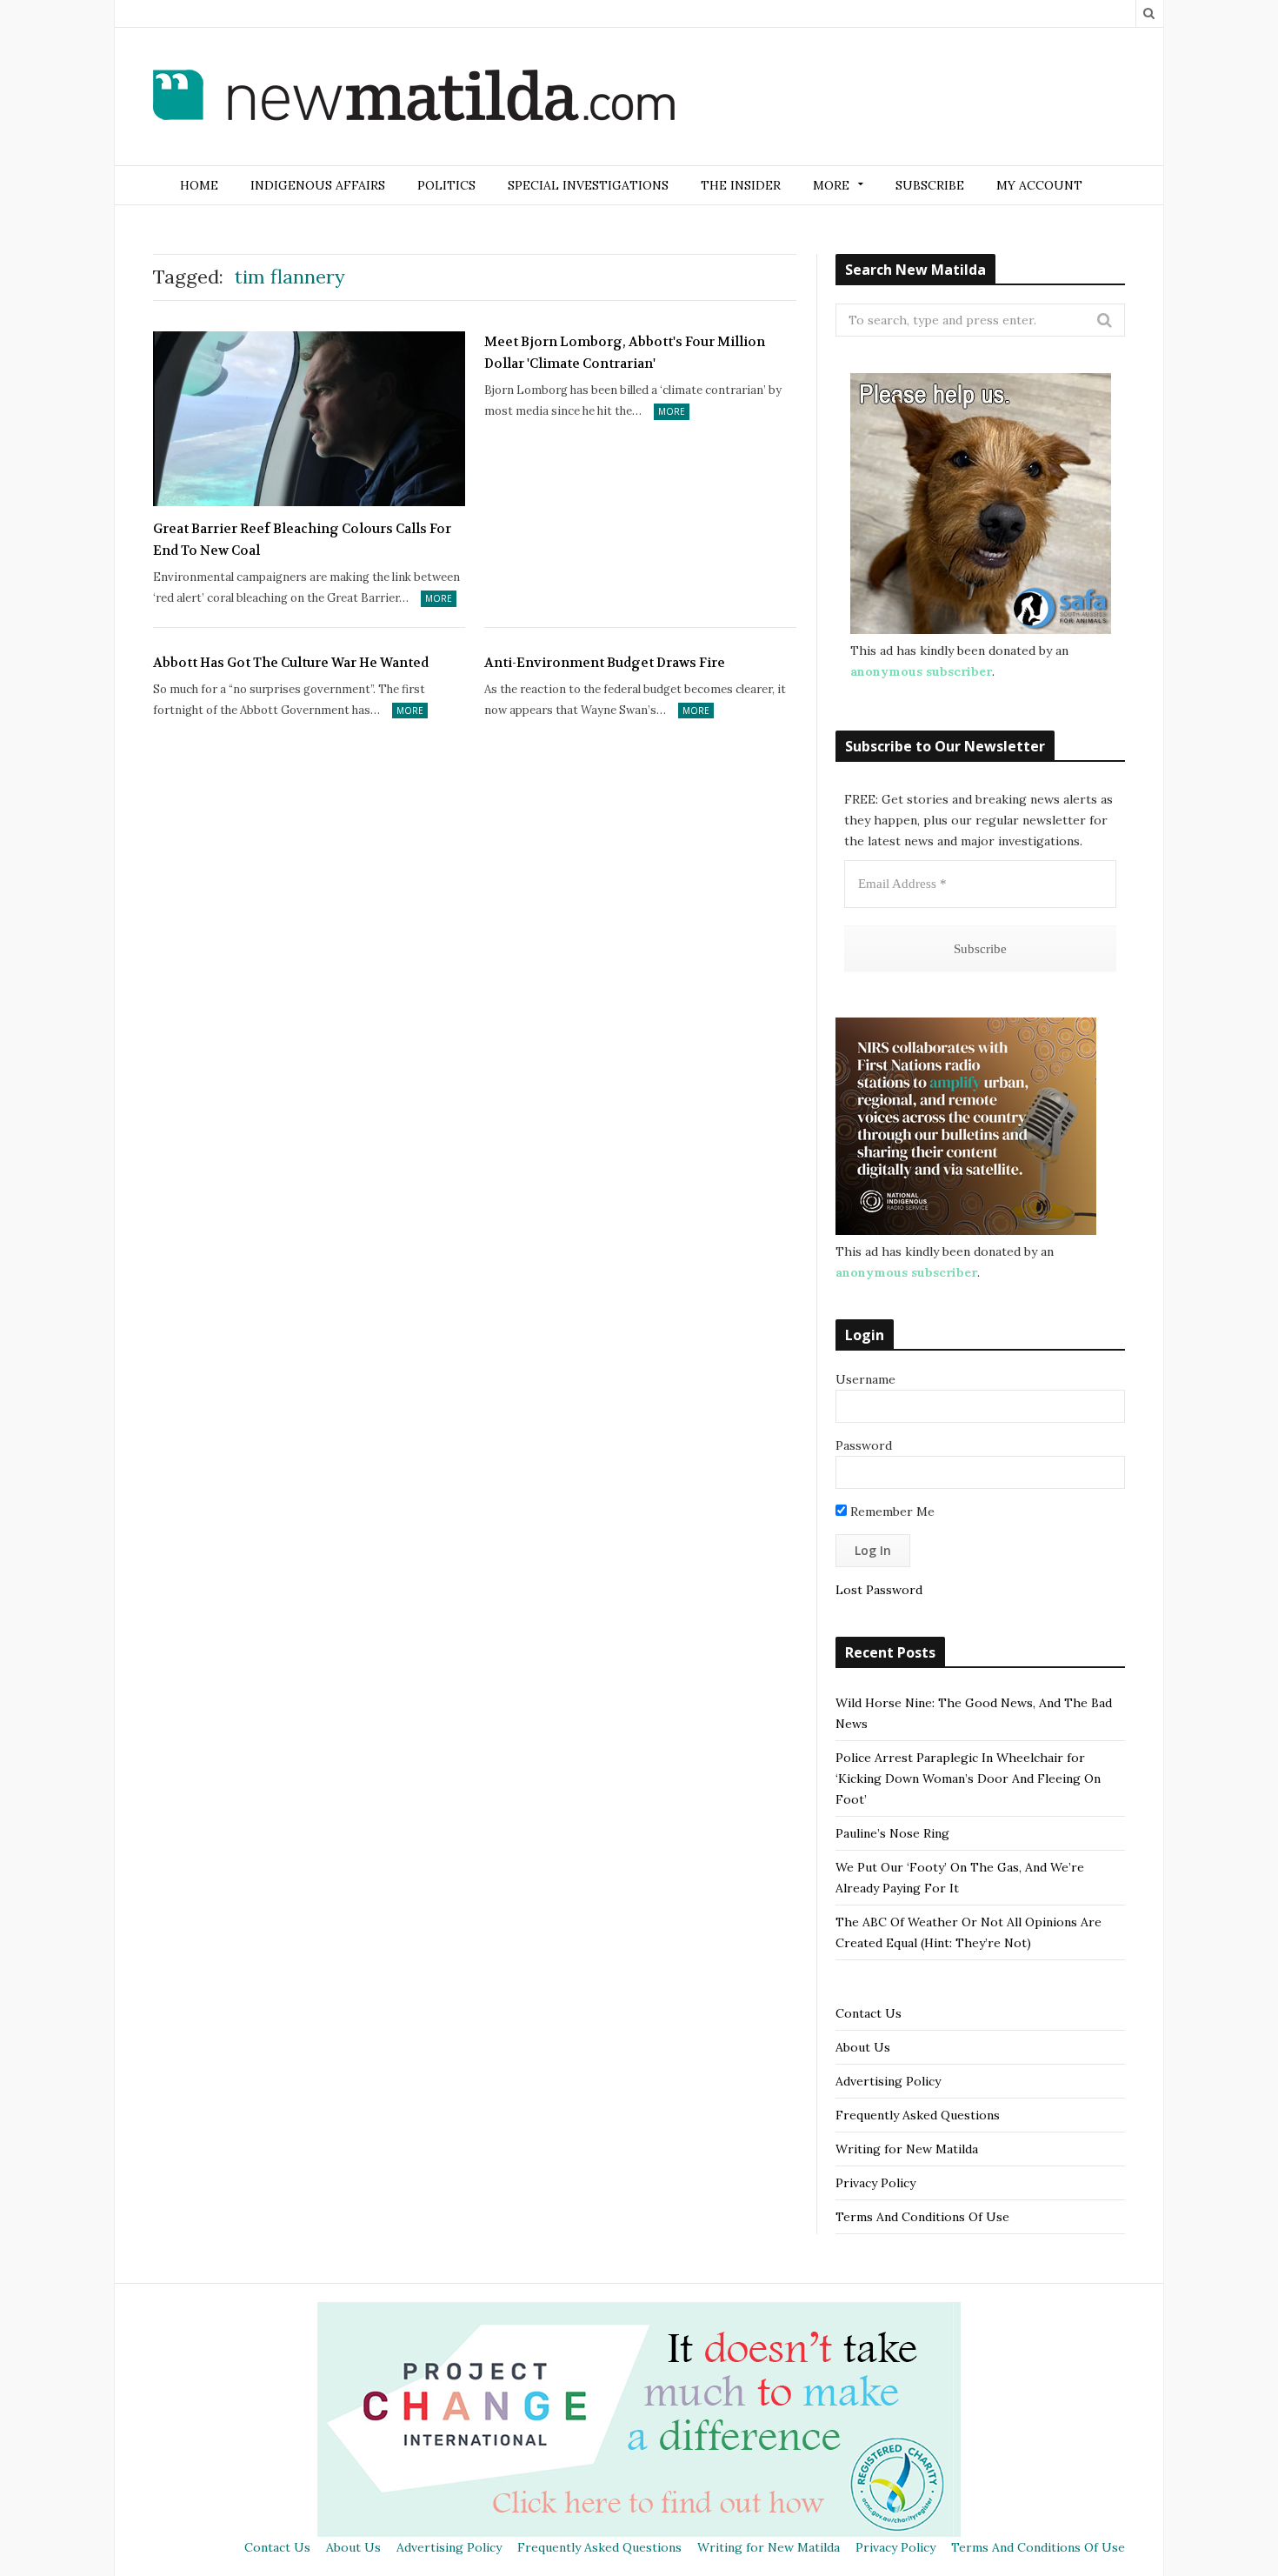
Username (865, 1379)
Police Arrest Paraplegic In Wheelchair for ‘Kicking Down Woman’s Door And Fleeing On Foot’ (968, 1779)
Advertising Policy (888, 2081)
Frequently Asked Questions (918, 2115)
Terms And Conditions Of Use (922, 2217)
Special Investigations (588, 185)
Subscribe (930, 185)
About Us (863, 2047)
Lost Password (879, 1590)
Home (199, 185)
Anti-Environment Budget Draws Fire (605, 663)
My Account (1039, 185)
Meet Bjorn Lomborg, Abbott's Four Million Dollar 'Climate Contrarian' (625, 353)
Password (864, 1445)
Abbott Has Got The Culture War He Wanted (291, 663)
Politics (446, 185)
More (439, 598)
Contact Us (869, 2013)
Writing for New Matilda (907, 2149)
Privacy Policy (875, 2183)
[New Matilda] (414, 98)
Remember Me (891, 1512)
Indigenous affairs (318, 185)
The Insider (741, 185)
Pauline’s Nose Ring (892, 1833)
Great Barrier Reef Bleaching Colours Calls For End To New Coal (302, 540)
